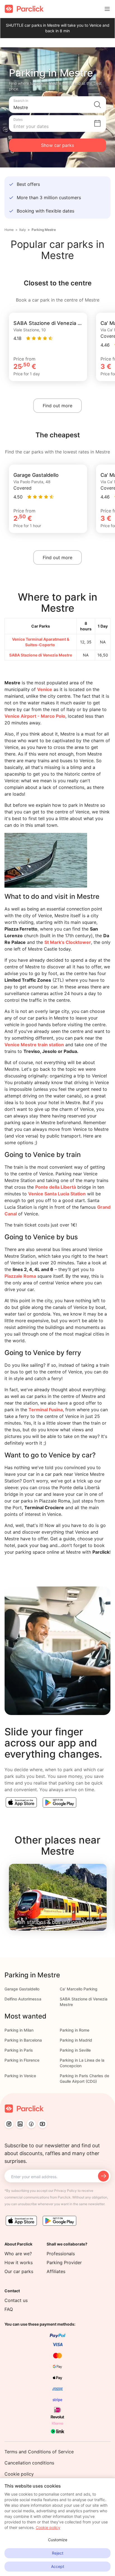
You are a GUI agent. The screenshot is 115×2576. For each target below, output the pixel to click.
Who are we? (18, 2254)
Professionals (61, 2254)
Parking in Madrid (76, 2040)
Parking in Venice (20, 2076)
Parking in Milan (19, 2030)
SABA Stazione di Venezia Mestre (41, 655)
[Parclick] (24, 9)
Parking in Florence (22, 2060)
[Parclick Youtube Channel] (42, 2124)
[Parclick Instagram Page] (9, 2124)
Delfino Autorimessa (23, 1999)
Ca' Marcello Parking (79, 1989)
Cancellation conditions (29, 2463)
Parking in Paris (19, 2050)
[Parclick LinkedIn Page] (20, 2124)
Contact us (16, 2300)
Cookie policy (19, 2474)
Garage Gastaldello (22, 1989)
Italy (23, 230)
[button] (57, 105)
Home (9, 230)
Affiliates (56, 2271)
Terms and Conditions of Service (39, 2452)
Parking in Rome (75, 2030)
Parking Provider (64, 2262)
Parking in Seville (75, 2050)
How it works (19, 2262)
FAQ (9, 2309)
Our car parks (19, 2271)
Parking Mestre (44, 230)
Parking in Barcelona (23, 2040)
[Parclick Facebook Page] (31, 2124)
